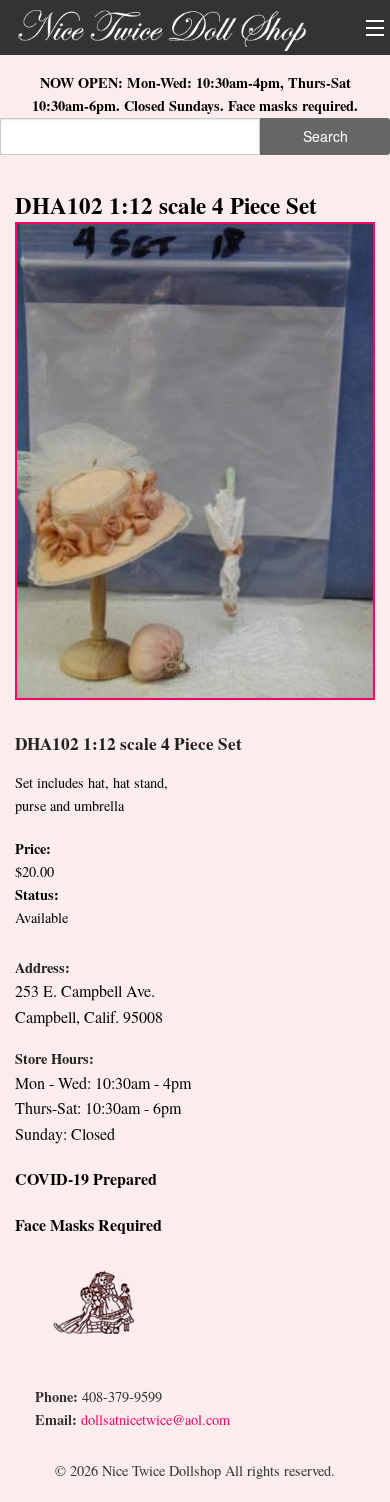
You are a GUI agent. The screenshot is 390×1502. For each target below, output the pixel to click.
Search (325, 136)
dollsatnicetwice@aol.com (155, 1419)
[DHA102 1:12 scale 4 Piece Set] (195, 458)
